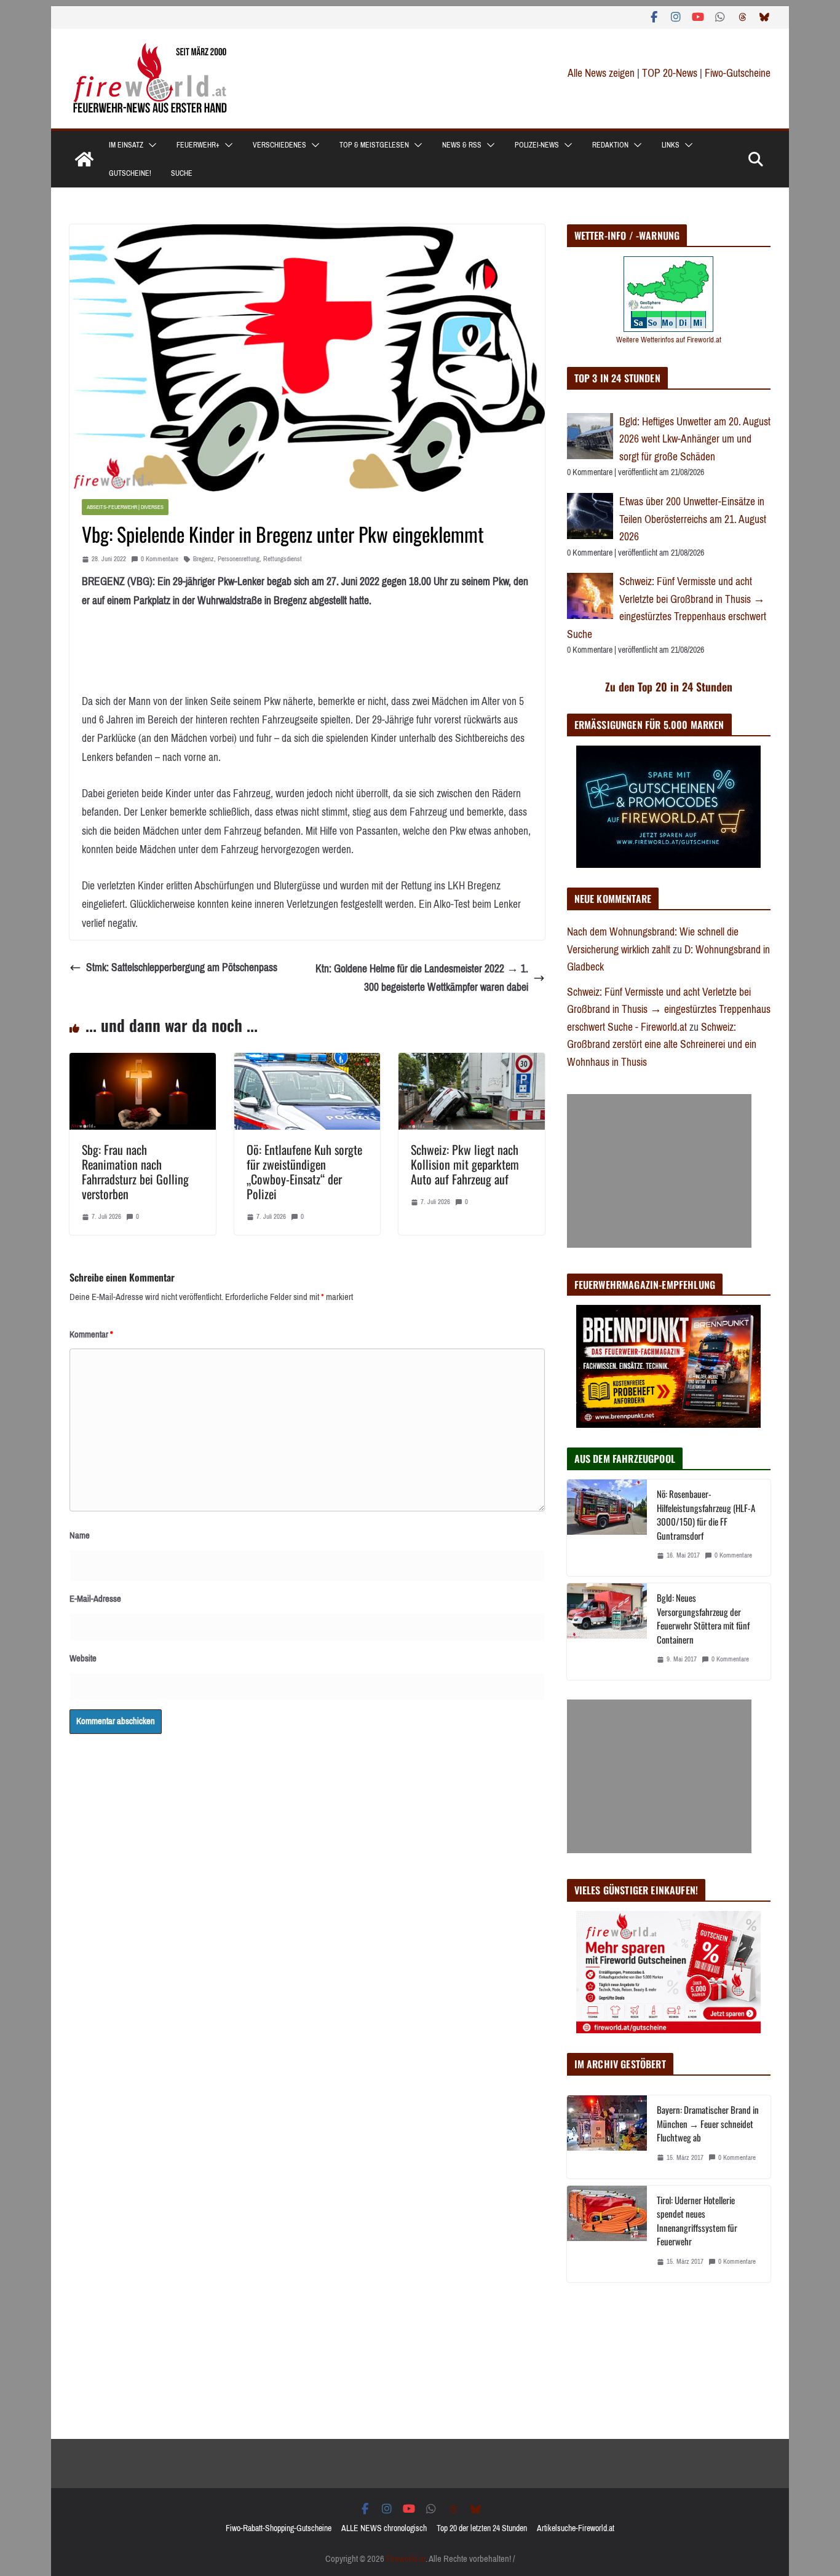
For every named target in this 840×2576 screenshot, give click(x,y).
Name (80, 1535)
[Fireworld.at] (84, 159)
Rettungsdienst (283, 559)
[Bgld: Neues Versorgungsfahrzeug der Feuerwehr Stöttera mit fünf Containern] (607, 1632)
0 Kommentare (160, 559)
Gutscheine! (130, 173)
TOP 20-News (671, 73)
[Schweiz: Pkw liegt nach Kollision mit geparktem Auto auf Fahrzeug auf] (472, 1062)
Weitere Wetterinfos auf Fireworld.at (669, 340)
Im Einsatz (126, 145)
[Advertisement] (659, 1171)
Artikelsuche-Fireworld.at (576, 2528)
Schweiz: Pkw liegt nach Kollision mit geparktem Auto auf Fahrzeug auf (465, 1164)
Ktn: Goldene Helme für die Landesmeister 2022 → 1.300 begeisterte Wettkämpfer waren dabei (422, 978)
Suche (182, 173)
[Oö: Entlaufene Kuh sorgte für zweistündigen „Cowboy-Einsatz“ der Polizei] (307, 1062)
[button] (150, 145)
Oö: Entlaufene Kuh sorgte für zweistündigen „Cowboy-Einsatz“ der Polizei (304, 1172)
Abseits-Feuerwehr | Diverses (125, 507)
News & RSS (462, 145)
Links (671, 145)
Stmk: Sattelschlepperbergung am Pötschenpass (182, 967)
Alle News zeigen (601, 73)
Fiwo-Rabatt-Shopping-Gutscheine (279, 2528)
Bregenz (204, 559)
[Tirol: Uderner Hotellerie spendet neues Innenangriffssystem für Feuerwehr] (607, 2234)
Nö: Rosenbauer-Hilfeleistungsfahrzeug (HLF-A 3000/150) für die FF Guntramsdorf (706, 1514)
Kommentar (91, 1334)
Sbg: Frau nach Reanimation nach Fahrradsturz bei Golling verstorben (135, 1172)
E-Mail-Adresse (95, 1599)
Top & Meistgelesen (374, 145)
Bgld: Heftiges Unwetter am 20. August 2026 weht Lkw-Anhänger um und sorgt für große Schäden (695, 439)
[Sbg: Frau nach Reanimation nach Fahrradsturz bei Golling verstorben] (143, 1062)
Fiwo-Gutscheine (738, 73)
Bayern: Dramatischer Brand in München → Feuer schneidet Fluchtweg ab (708, 2123)
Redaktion (610, 145)
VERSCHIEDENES (279, 145)
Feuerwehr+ (198, 145)
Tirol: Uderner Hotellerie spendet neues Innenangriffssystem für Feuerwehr (697, 2221)
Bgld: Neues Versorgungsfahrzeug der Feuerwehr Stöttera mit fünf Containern (703, 1618)
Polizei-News (537, 145)
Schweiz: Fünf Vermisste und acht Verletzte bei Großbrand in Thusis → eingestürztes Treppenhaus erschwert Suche (667, 608)
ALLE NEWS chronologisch (384, 2528)
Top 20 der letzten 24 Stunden (482, 2528)
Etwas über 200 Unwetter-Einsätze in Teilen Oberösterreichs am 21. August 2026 (693, 519)
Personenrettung (239, 559)
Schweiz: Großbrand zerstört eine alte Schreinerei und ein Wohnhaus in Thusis (662, 1045)
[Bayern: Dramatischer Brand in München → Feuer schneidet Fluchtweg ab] (607, 2137)
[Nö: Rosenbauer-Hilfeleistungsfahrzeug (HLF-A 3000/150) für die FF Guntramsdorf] (607, 1528)
